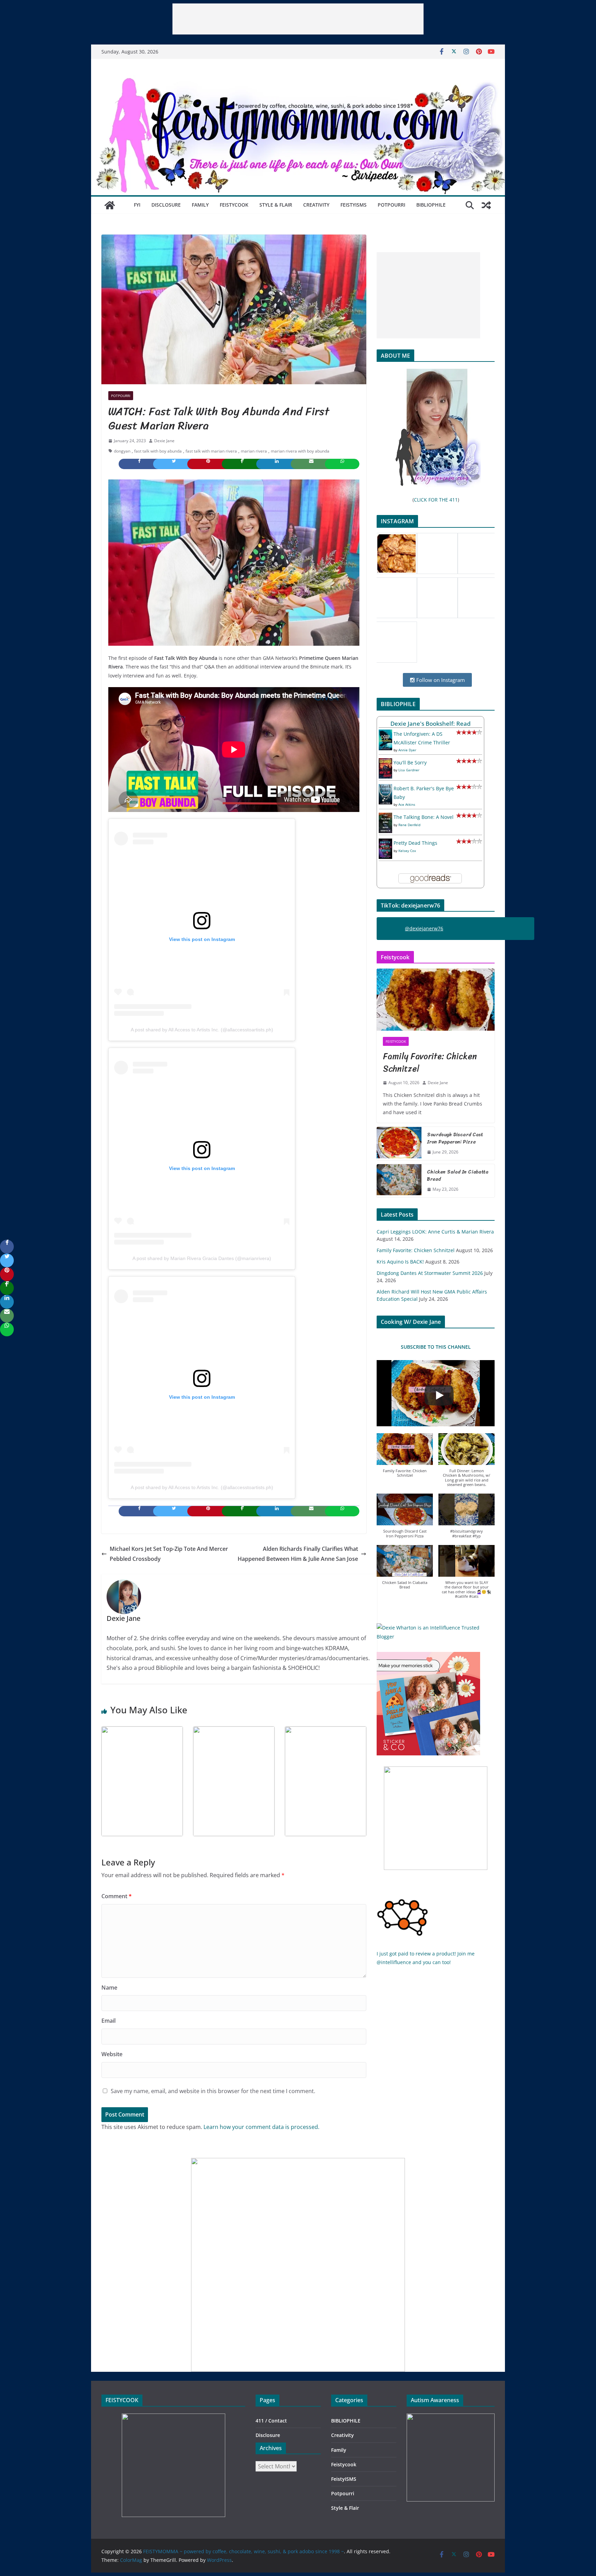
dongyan (122, 451)
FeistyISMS (354, 205)
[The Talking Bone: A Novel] (385, 817)
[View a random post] (486, 205)
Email (108, 2021)
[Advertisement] (298, 19)
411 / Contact (271, 2421)
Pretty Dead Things (415, 843)
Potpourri (391, 205)
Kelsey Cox (407, 851)
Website (112, 2054)
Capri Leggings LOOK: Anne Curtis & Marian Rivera (435, 1232)
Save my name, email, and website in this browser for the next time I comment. (213, 2091)
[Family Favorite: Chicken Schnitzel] (436, 1000)
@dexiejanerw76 (424, 928)
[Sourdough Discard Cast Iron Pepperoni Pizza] (399, 1143)
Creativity (316, 205)
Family (200, 205)
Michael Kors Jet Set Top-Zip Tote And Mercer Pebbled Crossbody (169, 1554)
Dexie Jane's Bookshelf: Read (431, 724)
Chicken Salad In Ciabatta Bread (458, 1176)
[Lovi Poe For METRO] (142, 1731)
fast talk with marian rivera (211, 451)
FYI (137, 205)
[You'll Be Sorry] (385, 762)
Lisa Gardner (409, 770)
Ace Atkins (407, 804)
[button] (405, 1459)
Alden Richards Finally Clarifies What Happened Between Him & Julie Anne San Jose (298, 1554)
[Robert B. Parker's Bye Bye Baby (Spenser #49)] (385, 788)
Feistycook (234, 205)
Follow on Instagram (440, 680)
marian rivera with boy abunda (300, 451)
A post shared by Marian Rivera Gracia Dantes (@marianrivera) (202, 1258)
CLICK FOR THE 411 (436, 500)
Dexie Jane (164, 441)
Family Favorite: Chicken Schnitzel (430, 1062)
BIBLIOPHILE (431, 205)
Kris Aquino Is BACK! (400, 1262)
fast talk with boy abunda (158, 451)
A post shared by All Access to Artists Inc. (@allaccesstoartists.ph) (202, 1030)
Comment (117, 1896)
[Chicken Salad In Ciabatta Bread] (399, 1181)
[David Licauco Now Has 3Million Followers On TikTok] (234, 1731)
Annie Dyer (407, 750)
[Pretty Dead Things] (385, 843)
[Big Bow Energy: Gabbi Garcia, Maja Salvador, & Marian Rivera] (326, 1731)
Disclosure (166, 205)
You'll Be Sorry (410, 762)
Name (109, 1988)
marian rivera (254, 451)
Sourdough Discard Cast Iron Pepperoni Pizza (455, 1138)
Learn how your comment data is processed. (261, 2127)
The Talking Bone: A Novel (424, 817)
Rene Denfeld (409, 825)
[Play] (439, 1395)
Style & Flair (276, 205)
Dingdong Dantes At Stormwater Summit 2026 (430, 1273)
